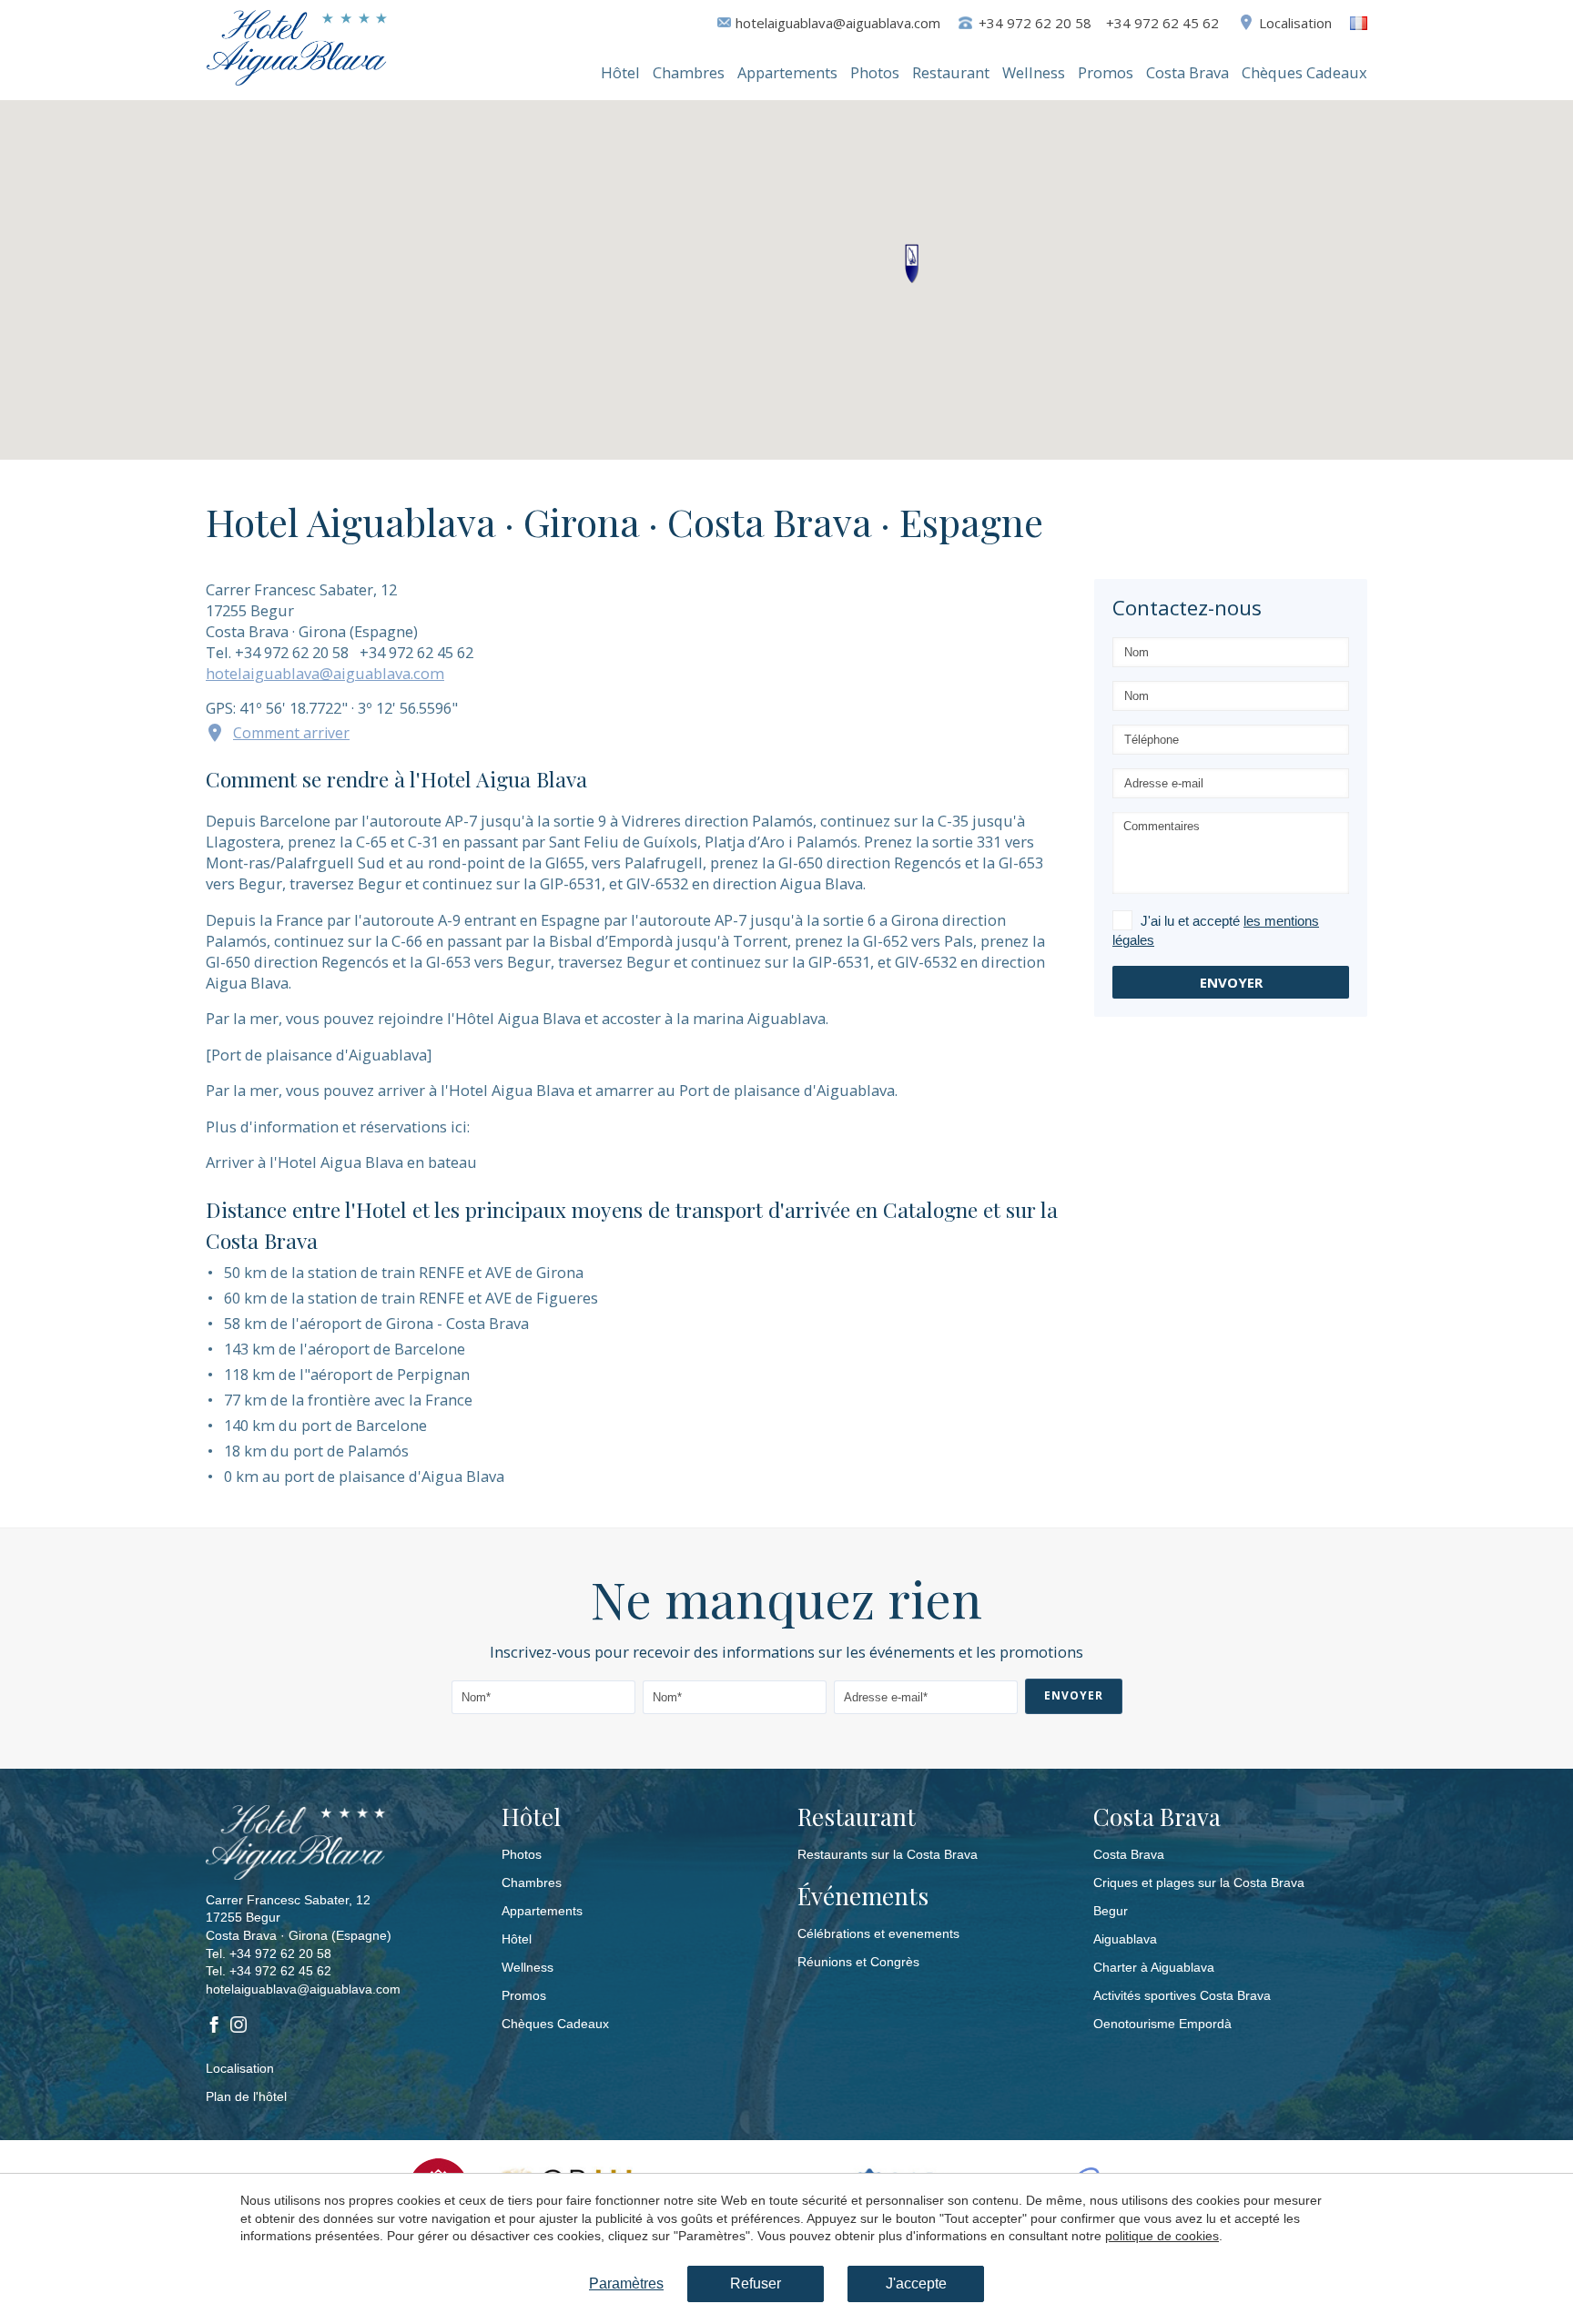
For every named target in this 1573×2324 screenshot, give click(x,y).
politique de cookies (1162, 2236)
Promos (1106, 72)
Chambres (689, 72)
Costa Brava (1187, 72)
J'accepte (916, 2283)
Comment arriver (291, 733)
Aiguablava (1125, 1939)
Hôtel (620, 72)
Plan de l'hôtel (246, 2096)
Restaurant (951, 72)
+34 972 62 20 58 (280, 1954)
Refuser (756, 2283)
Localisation (1295, 23)
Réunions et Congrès (858, 1962)
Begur (1111, 1911)
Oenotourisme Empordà (1162, 2024)
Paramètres (626, 2283)
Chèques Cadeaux (1304, 72)
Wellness (1034, 72)
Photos (875, 72)
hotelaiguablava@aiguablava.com (838, 23)
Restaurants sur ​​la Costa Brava (888, 1854)
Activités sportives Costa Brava (1182, 1995)
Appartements (787, 72)
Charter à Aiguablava (1154, 1967)
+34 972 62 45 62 (280, 1971)
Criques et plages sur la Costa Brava (1199, 1883)
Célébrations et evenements (878, 1933)
